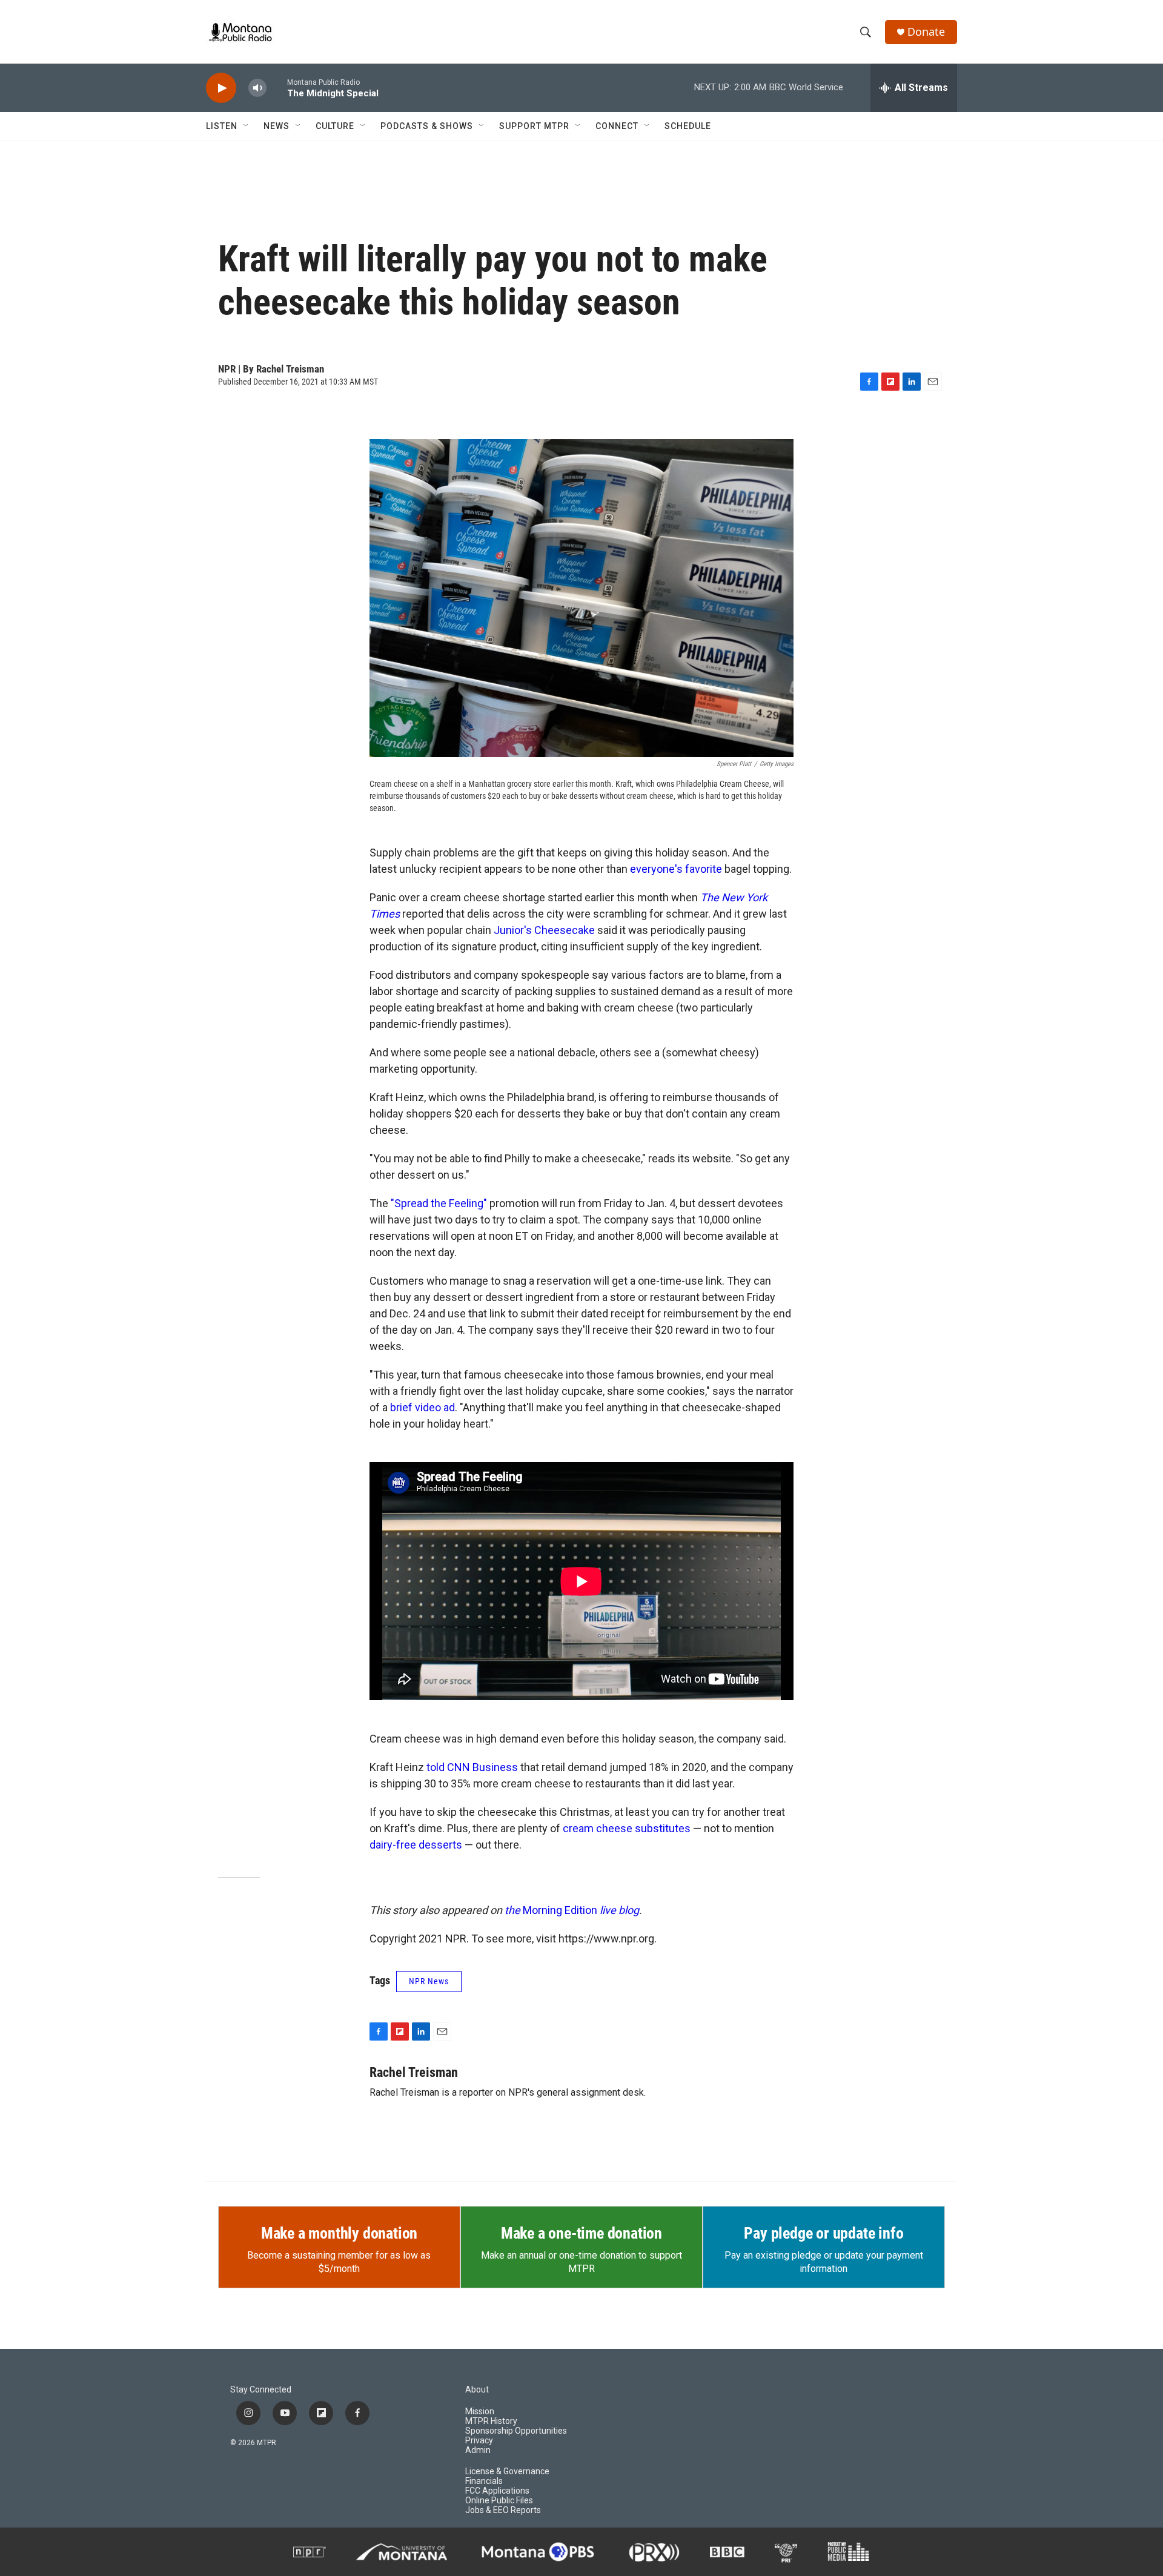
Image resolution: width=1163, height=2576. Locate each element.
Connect (617, 126)
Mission (480, 2412)
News (277, 126)
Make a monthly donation (339, 2233)
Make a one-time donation (581, 2233)
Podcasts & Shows (427, 126)
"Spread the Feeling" (439, 1203)
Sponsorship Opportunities (516, 2431)
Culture (335, 126)
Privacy (479, 2441)
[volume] (257, 88)
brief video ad (422, 1407)
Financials (484, 2481)
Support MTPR (534, 126)
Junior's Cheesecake (544, 930)
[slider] (277, 88)
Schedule (688, 126)
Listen (222, 126)
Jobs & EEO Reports (503, 2510)
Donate (926, 32)
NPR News (429, 1981)
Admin (478, 2450)
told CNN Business (472, 1767)
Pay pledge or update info (823, 2233)
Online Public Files (499, 2501)
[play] (221, 88)
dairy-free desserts (416, 1845)
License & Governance (507, 2472)
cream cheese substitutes (627, 1828)
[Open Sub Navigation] (247, 126)
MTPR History (491, 2421)
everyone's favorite (676, 869)
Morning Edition (572, 1910)
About (477, 2390)
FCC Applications (497, 2491)
